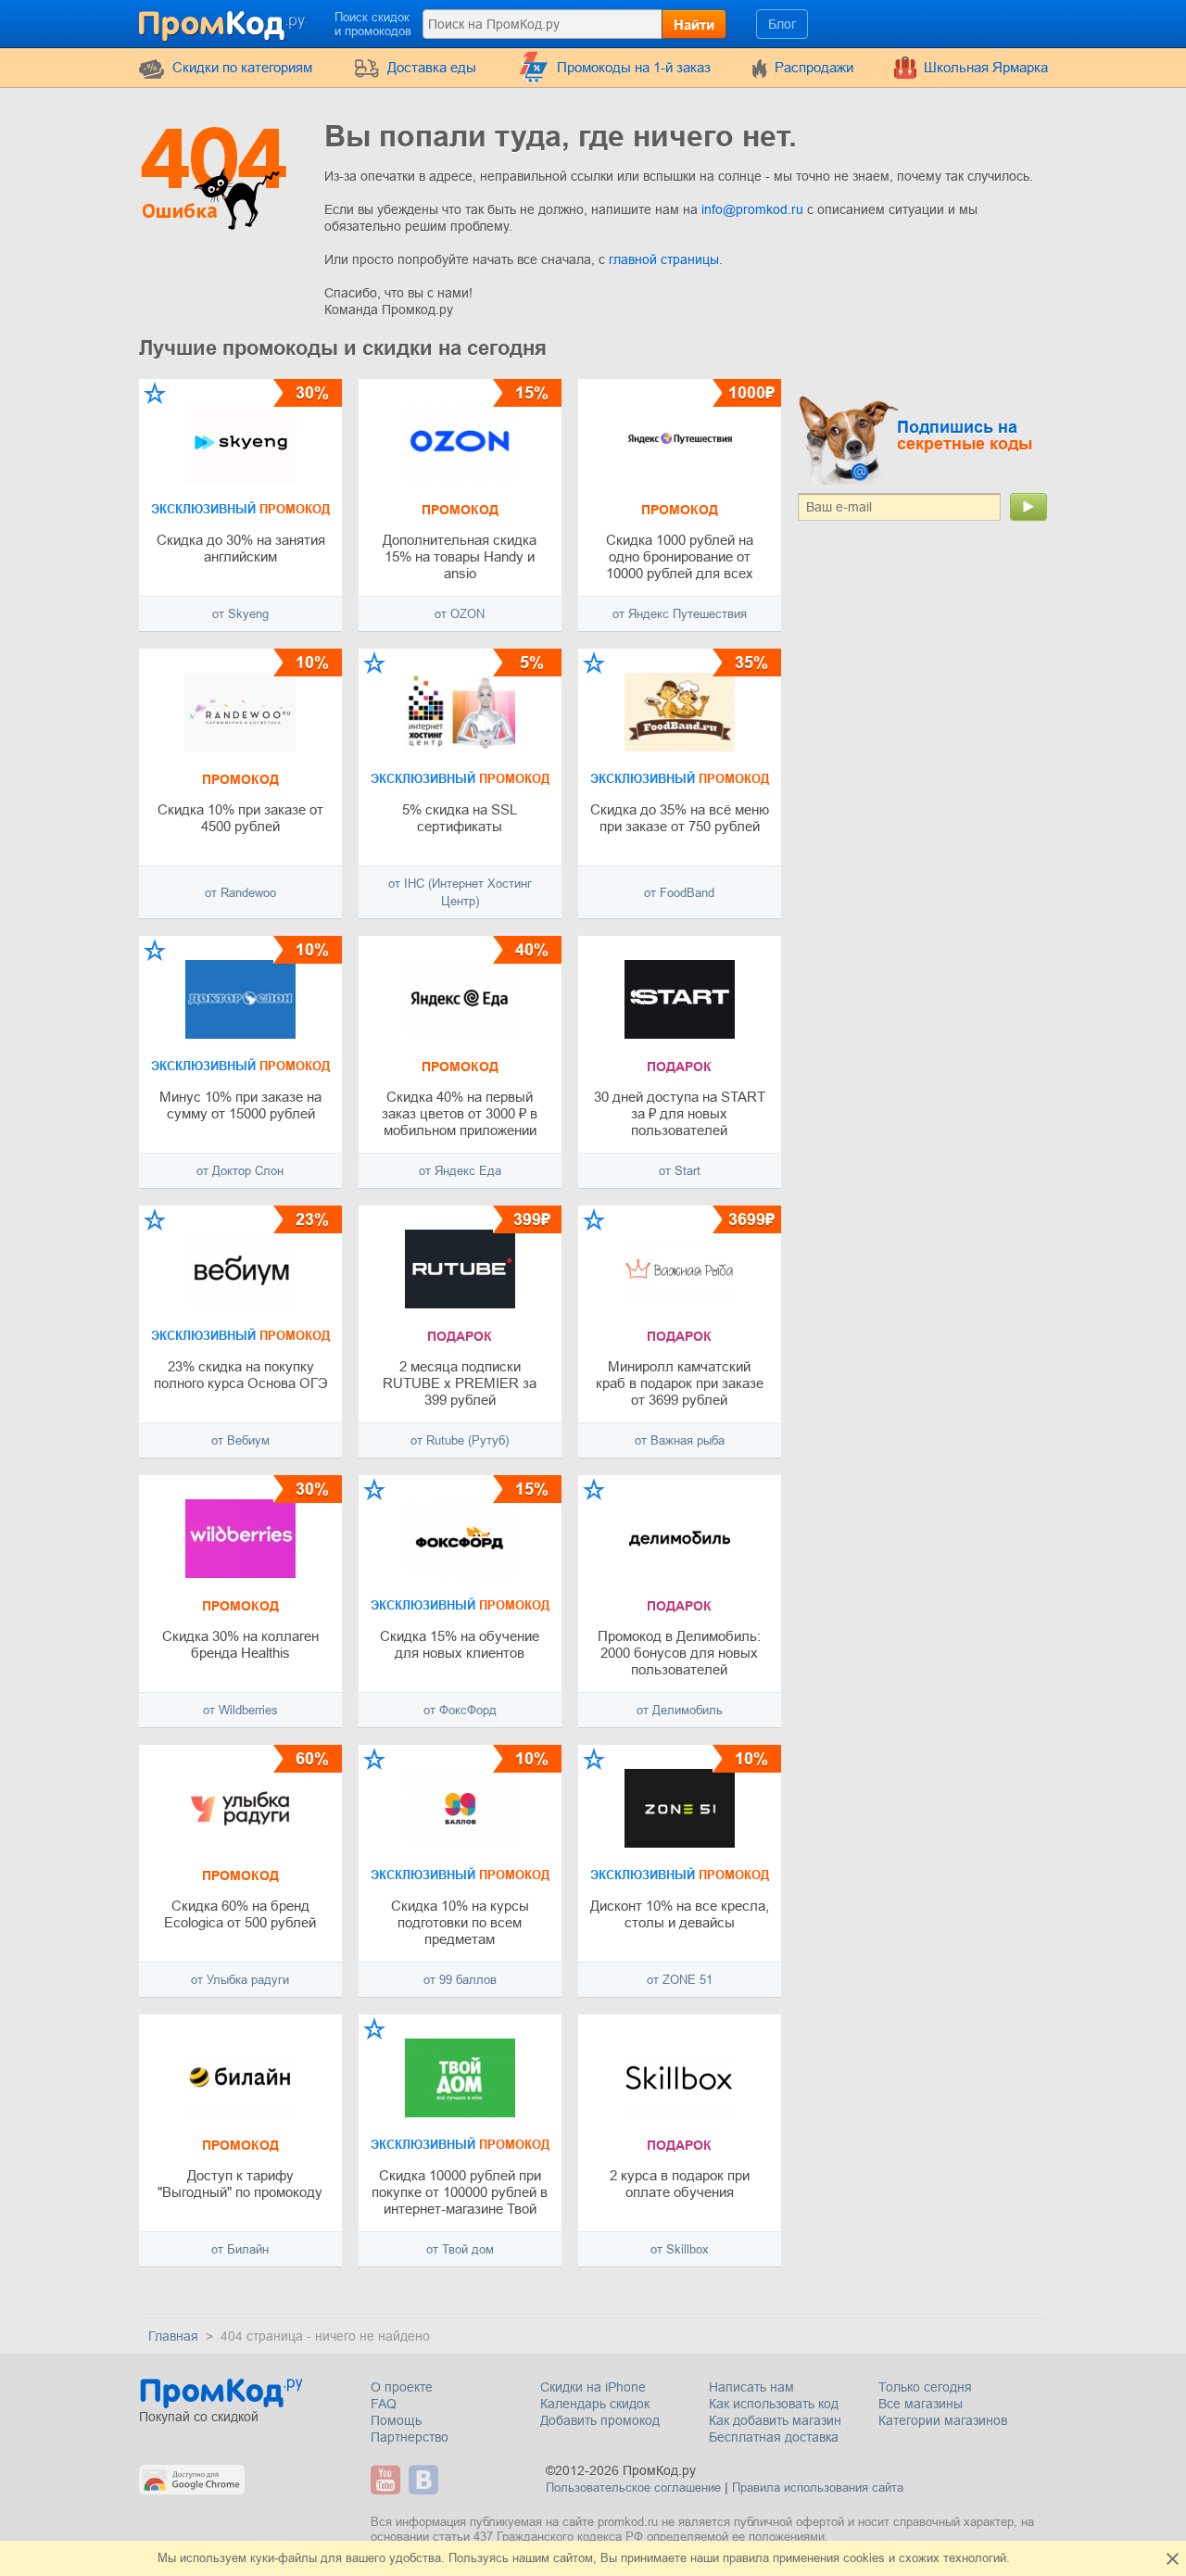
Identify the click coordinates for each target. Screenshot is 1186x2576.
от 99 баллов (460, 1980)
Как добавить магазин (775, 2420)
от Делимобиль (680, 1710)
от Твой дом (460, 2249)
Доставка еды (432, 67)
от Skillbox (680, 2249)
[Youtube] (388, 2480)
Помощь (396, 2420)
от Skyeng (240, 614)
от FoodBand (679, 893)
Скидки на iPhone (593, 2387)
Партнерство (410, 2437)
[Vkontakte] (426, 2480)
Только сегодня (925, 2387)
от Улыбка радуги (240, 1980)
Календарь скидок (595, 2404)
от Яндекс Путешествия (680, 614)
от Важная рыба (680, 1440)
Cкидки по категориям (242, 67)
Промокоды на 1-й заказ (634, 67)
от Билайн (240, 2249)
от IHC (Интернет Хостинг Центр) (460, 892)
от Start (680, 1171)
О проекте (402, 2387)
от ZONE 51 (680, 1980)
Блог (782, 24)
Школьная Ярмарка (986, 67)
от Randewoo (240, 893)
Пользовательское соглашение (633, 2488)
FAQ (384, 2404)
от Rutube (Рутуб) (460, 1440)
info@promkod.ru (754, 209)
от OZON (460, 614)
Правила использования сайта (818, 2488)
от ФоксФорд (460, 1710)
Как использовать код (774, 2404)
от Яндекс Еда (460, 1171)
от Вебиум (240, 1440)
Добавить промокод (600, 2420)
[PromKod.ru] (223, 22)
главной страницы (664, 259)
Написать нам (751, 2387)
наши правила (730, 2558)
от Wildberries (240, 1710)
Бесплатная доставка (774, 2437)
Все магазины (921, 2404)
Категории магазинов (943, 2420)
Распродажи (814, 67)
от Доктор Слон (240, 1171)
